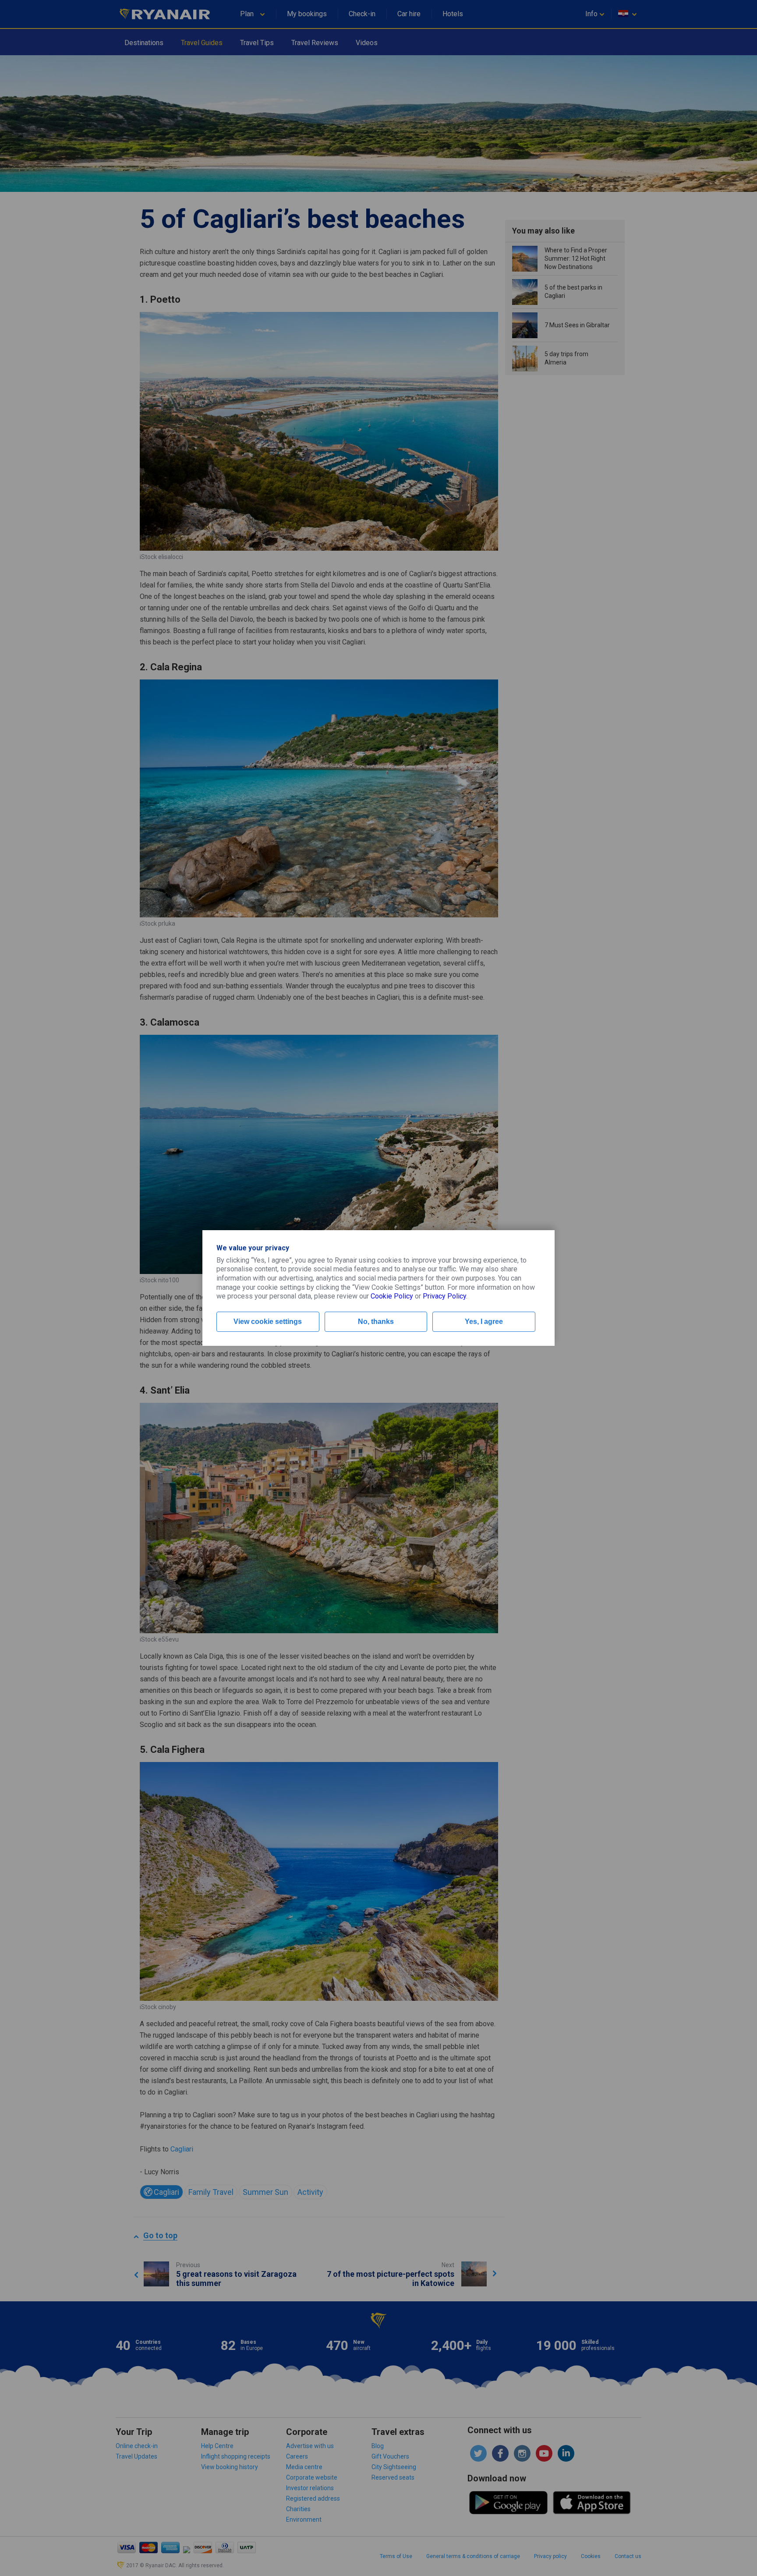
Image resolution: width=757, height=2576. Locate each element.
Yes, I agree (484, 1322)
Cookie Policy (392, 1296)
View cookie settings (268, 1322)
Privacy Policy (444, 1296)
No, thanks (376, 1322)
